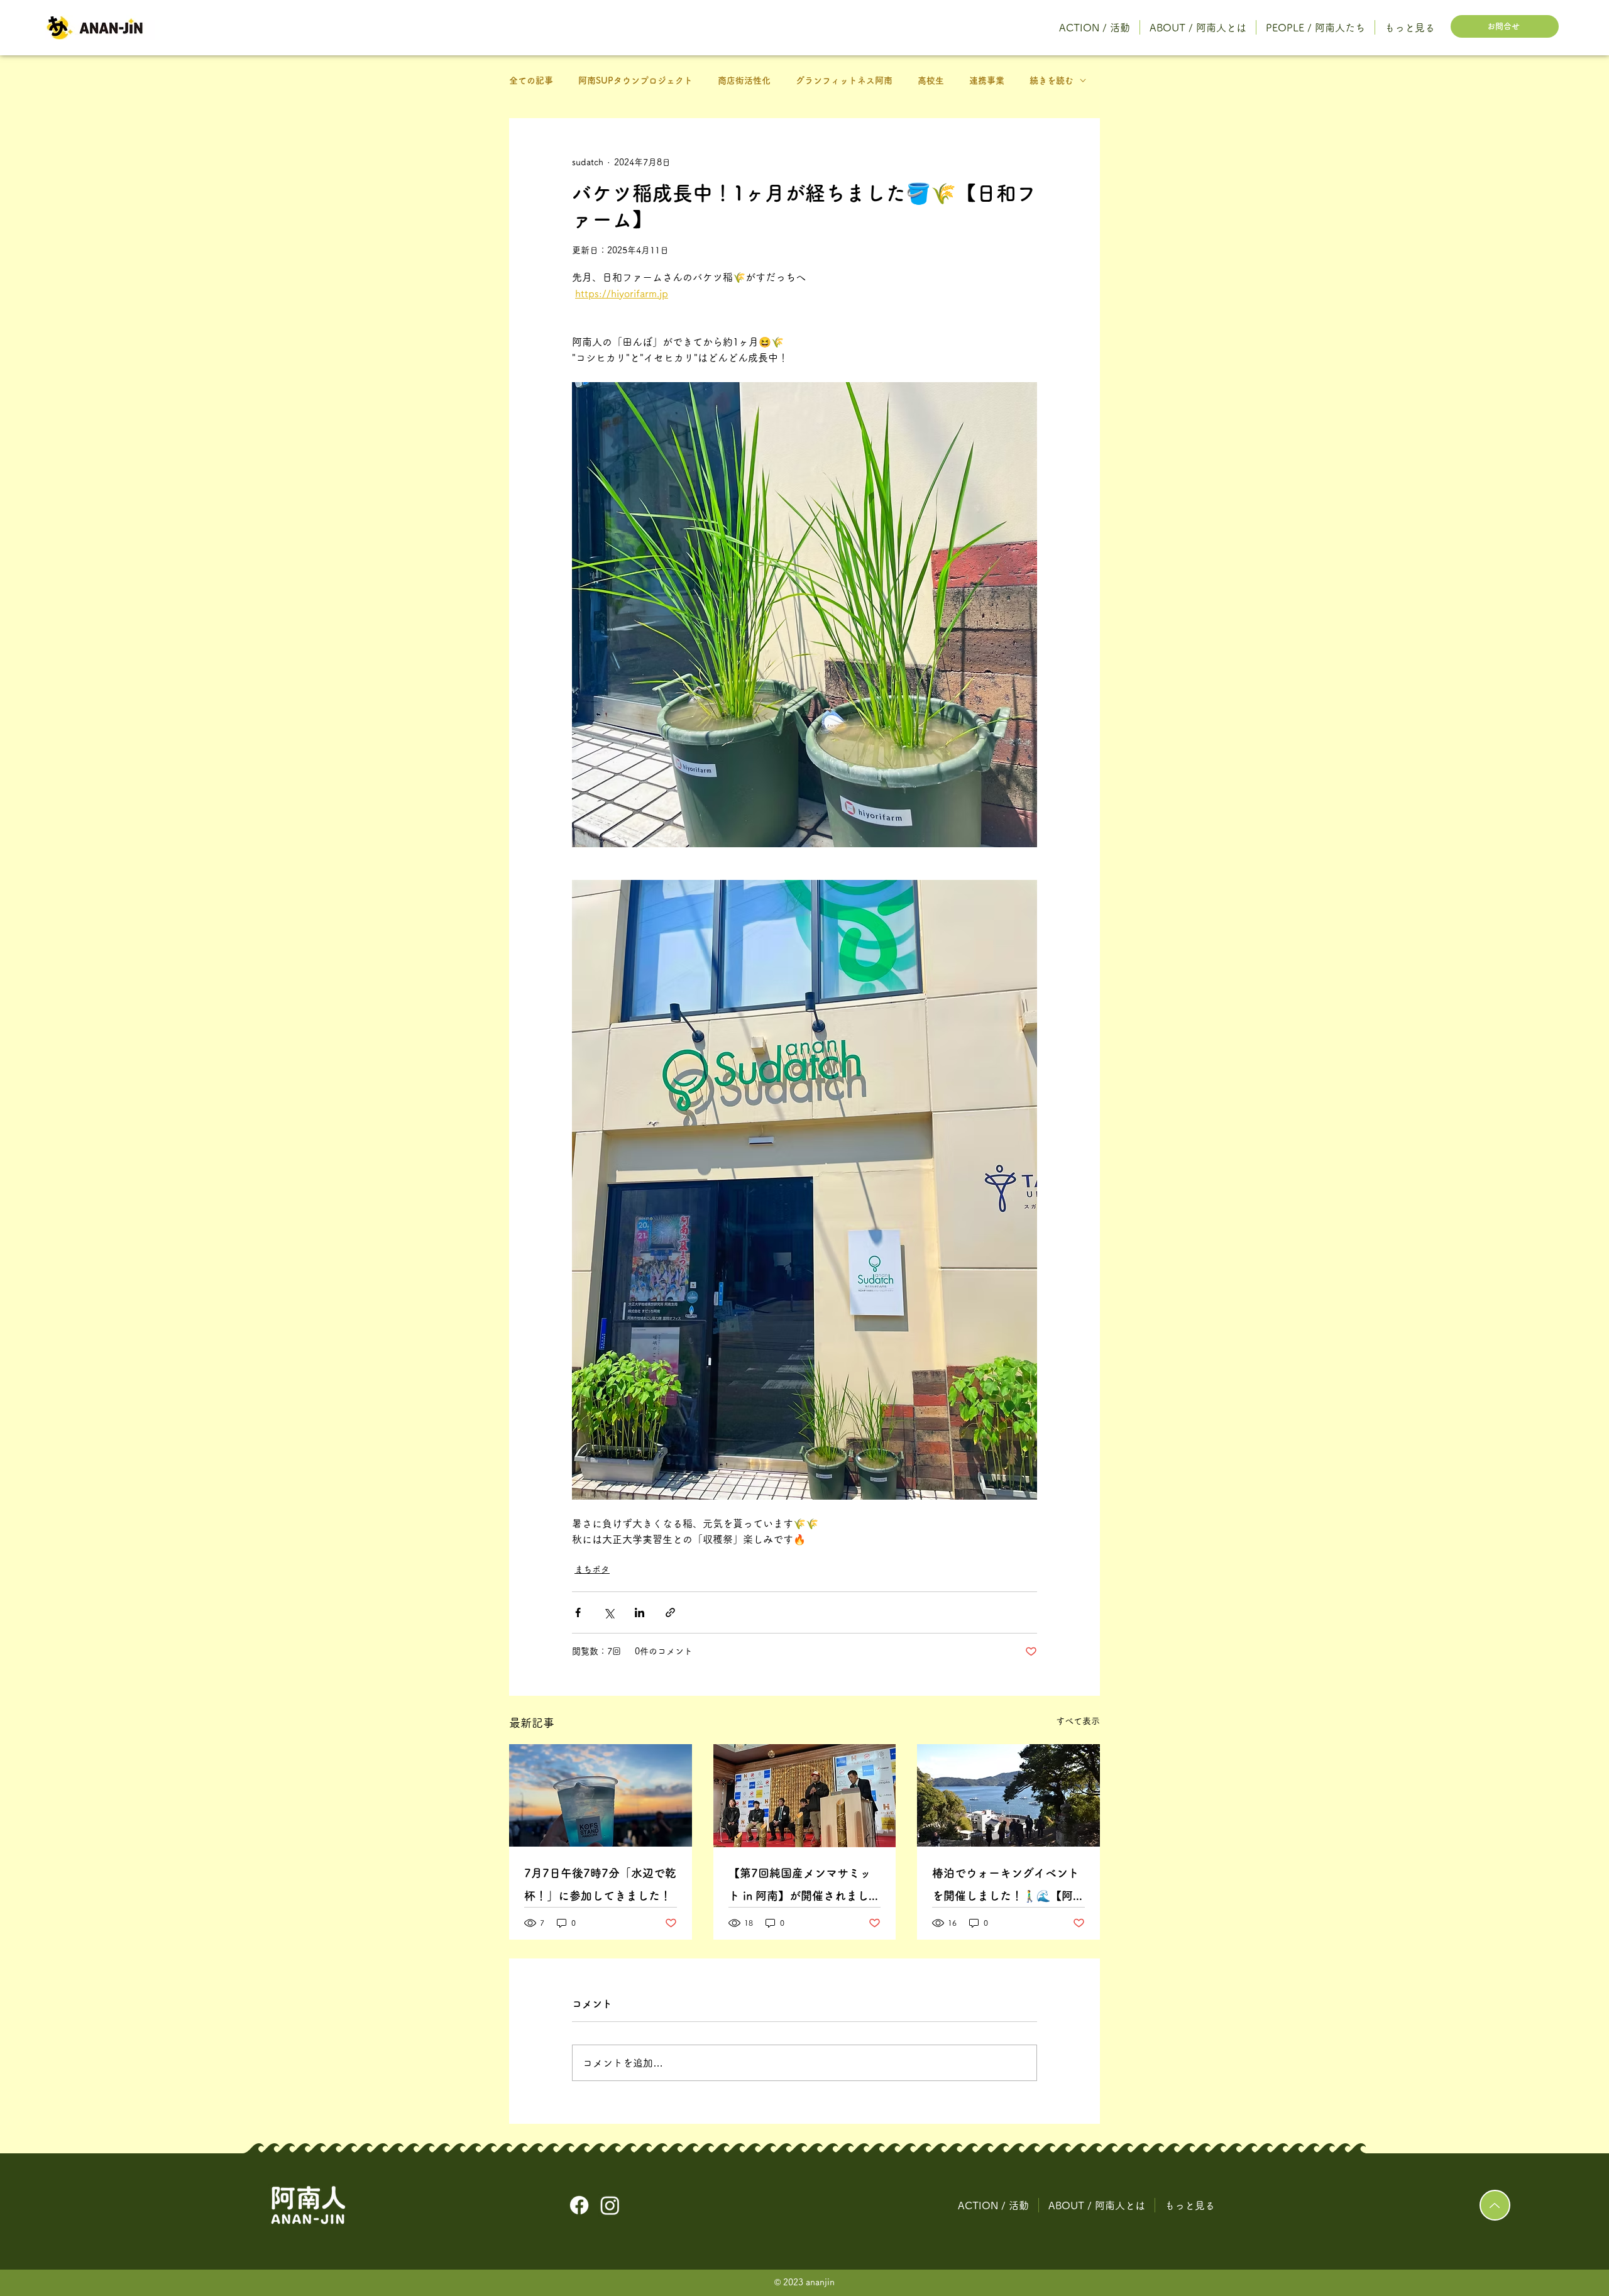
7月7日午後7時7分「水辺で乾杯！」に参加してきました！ (600, 1884)
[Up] (1495, 2205)
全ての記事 (531, 80)
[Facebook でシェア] (578, 1612)
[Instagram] (610, 2205)
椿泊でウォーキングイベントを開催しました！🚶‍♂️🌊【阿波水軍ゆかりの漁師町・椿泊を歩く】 (1008, 1887)
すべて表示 (1078, 1721)
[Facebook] (579, 2205)
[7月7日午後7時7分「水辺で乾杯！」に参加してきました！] (601, 1795)
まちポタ (592, 1569)
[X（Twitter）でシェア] (609, 1612)
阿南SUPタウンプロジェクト (635, 80)
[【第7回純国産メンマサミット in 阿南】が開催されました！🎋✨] (805, 1796)
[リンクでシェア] (670, 1612)
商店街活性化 (744, 80)
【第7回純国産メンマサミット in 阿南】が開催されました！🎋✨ (800, 1887)
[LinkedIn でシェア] (640, 1612)
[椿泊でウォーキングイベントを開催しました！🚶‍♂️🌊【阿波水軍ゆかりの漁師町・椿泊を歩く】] (1008, 1795)
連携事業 (987, 80)
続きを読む (1052, 80)
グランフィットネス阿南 (844, 80)
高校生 (931, 80)
